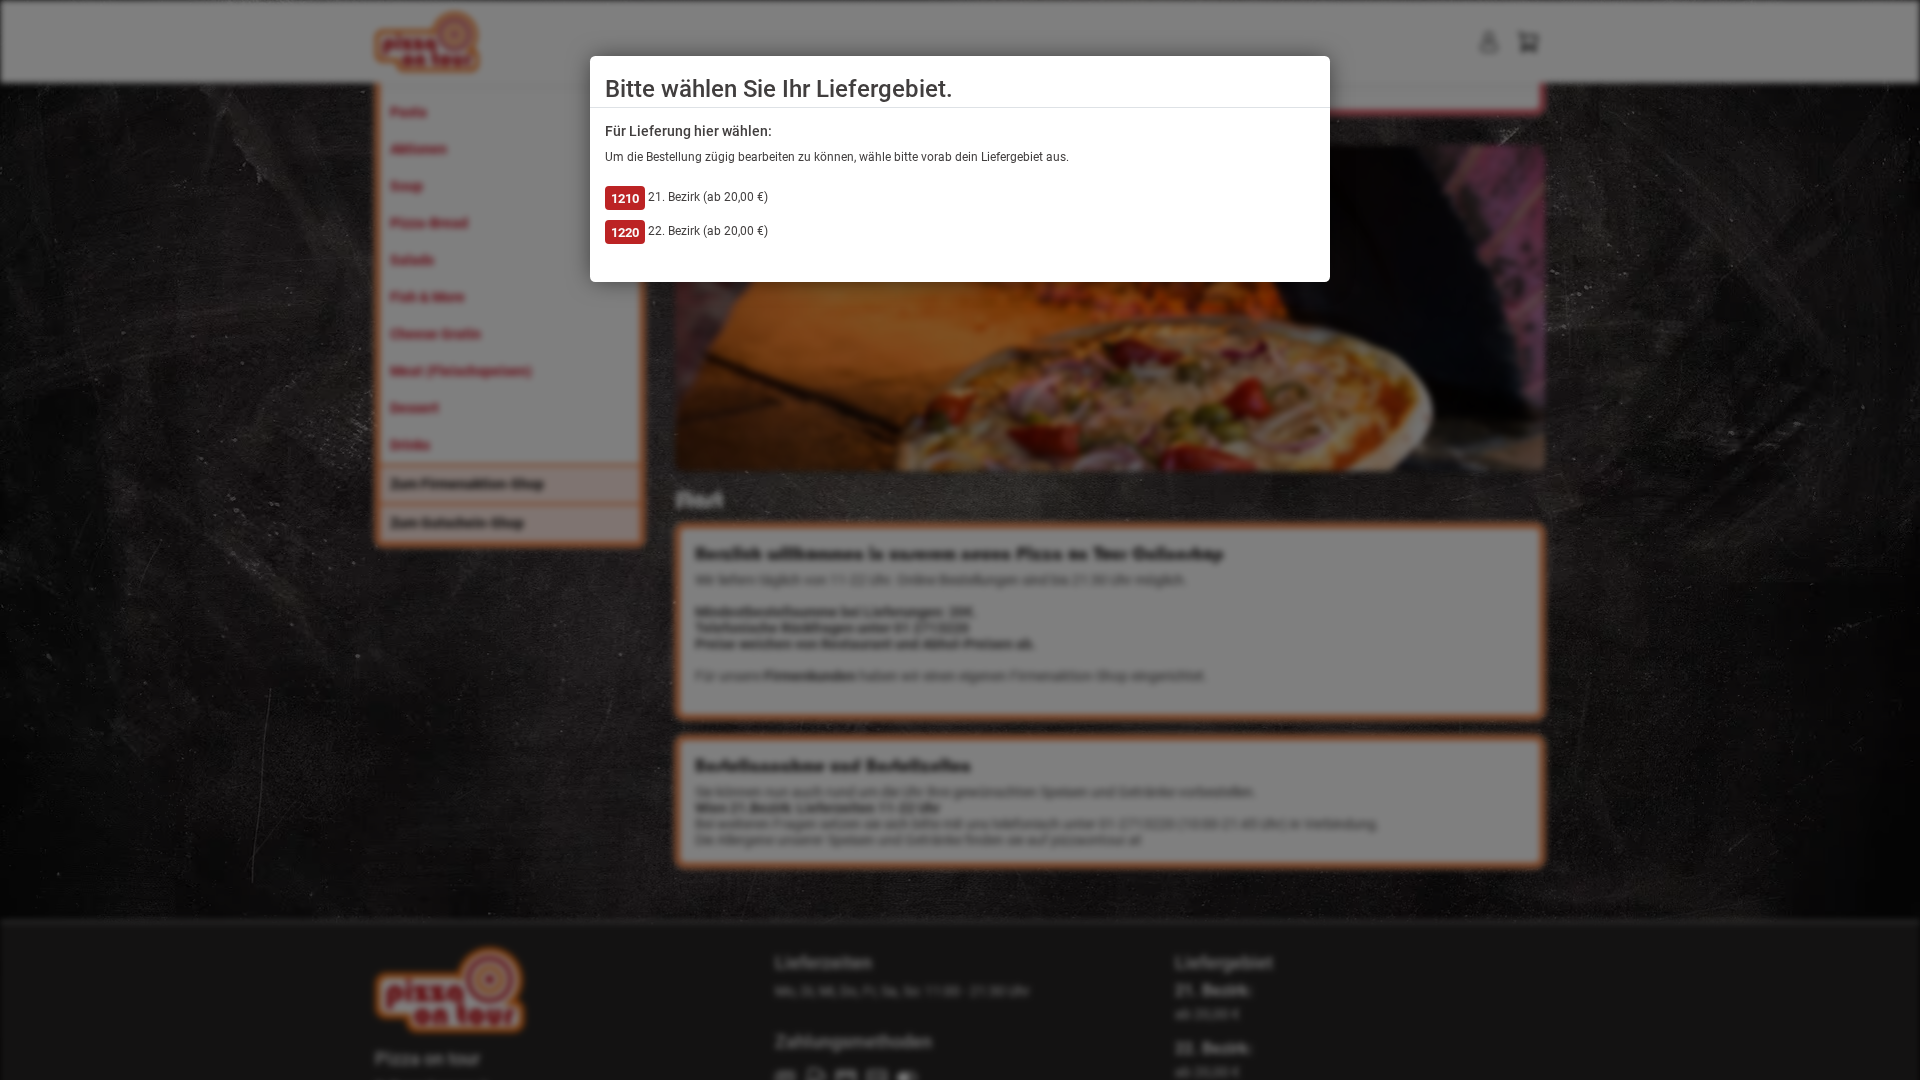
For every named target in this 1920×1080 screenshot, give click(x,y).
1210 (625, 198)
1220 (625, 232)
